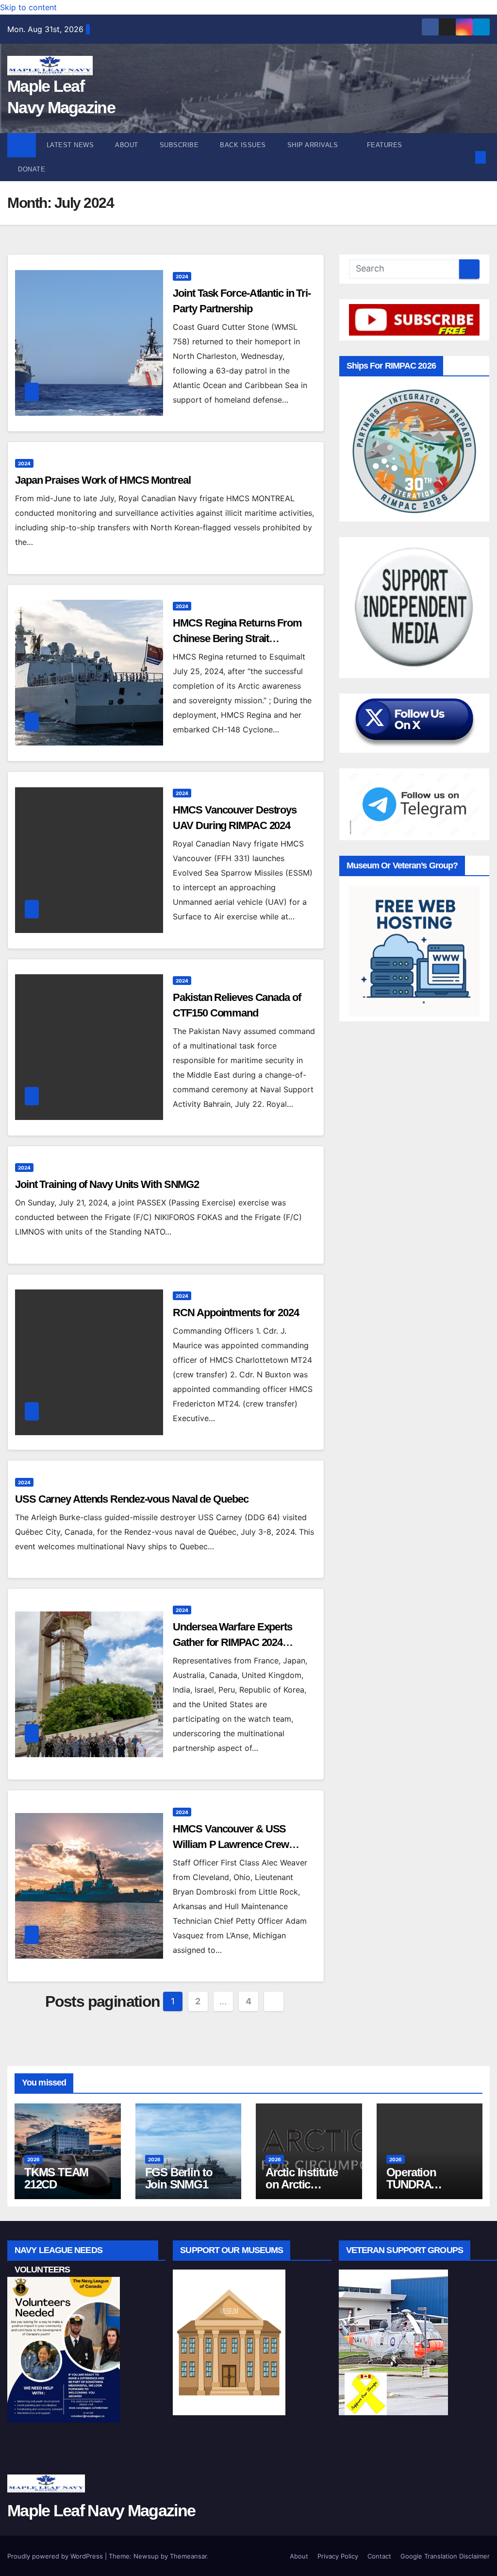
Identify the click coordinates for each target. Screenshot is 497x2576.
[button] (465, 157)
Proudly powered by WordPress (56, 2556)
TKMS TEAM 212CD (56, 2178)
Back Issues (243, 145)
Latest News (70, 145)
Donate (32, 169)
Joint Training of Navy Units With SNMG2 (107, 1184)
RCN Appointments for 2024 (236, 1313)
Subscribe (179, 145)
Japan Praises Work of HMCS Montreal (103, 480)
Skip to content (28, 7)
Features (386, 145)
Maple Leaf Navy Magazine (101, 2510)
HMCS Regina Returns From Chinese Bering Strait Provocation (237, 638)
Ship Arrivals (314, 145)
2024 (182, 276)
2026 (33, 2159)
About (127, 145)
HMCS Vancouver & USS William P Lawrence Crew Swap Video (231, 1844)
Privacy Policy (338, 2556)
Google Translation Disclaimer (445, 2556)
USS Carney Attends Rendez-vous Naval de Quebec (132, 1499)
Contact (379, 2556)
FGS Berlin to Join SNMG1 (179, 2178)
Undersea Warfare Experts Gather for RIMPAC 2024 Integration (232, 1642)
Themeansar (188, 2556)
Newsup (146, 2556)
